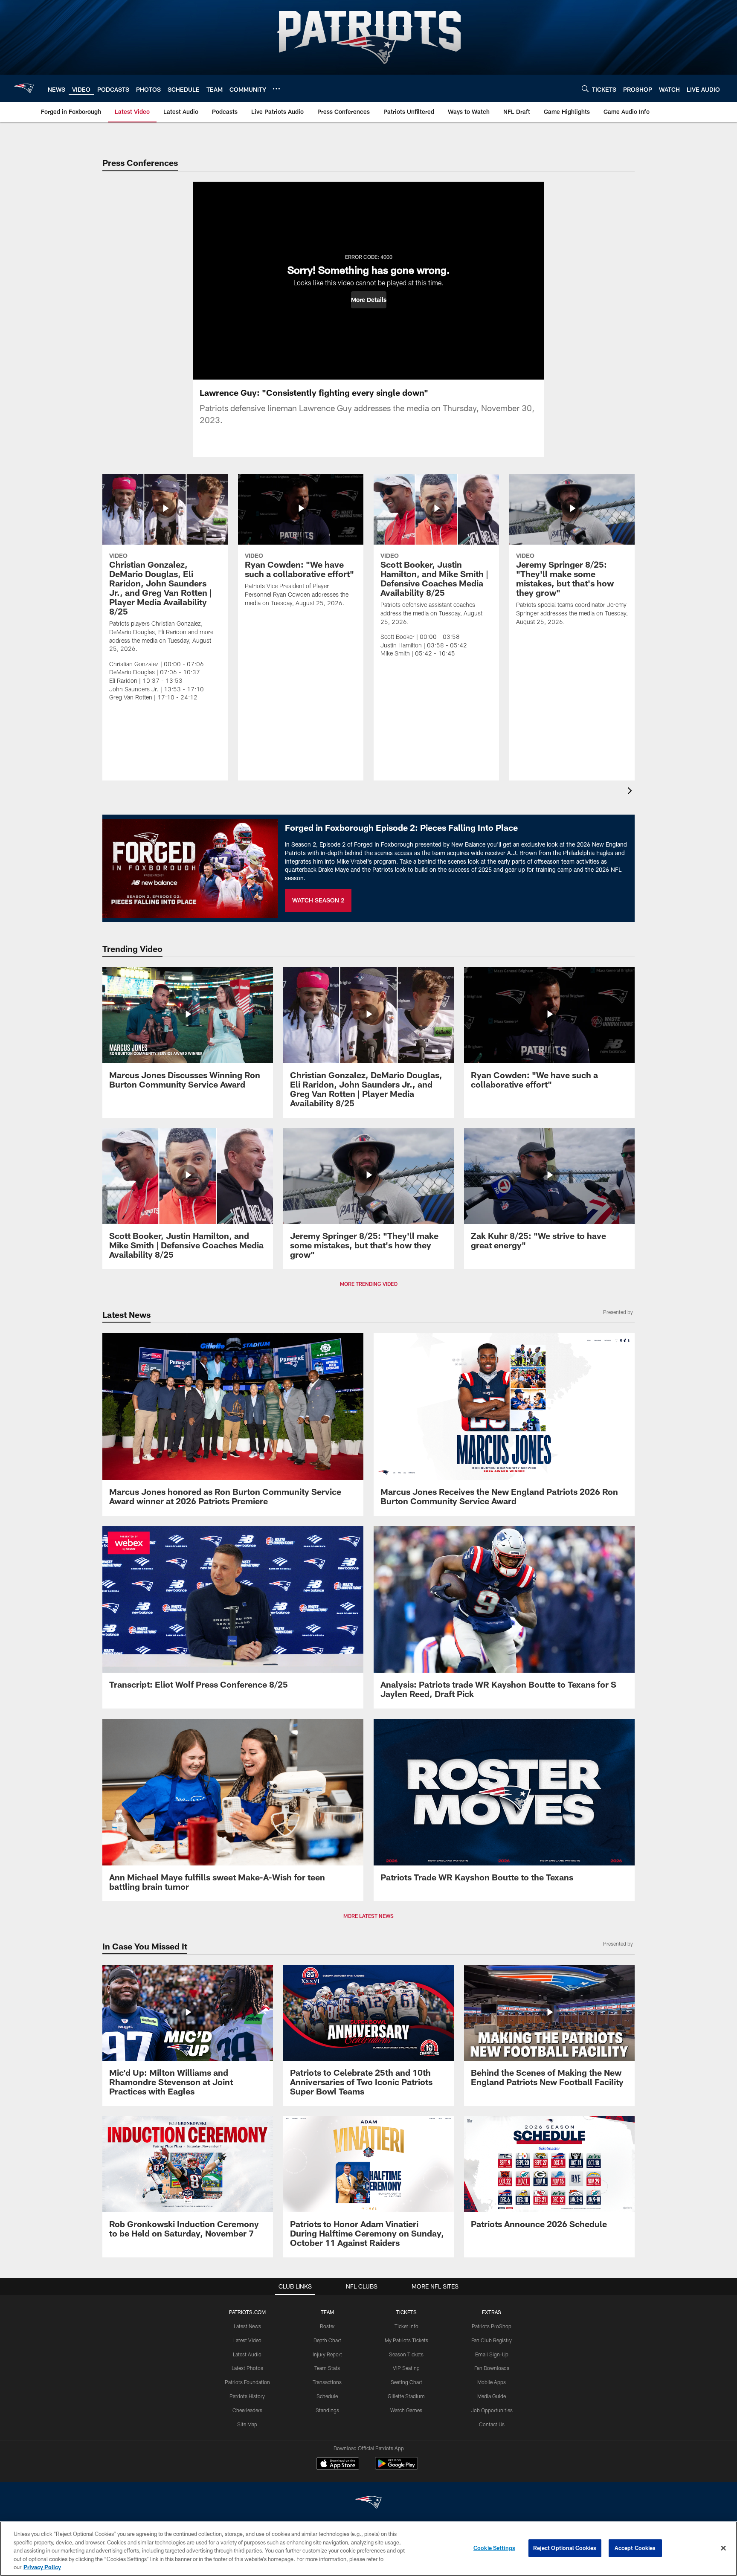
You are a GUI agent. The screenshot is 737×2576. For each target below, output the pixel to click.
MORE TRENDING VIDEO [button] (369, 1284)
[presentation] (631, 792)
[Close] (723, 2548)
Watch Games (406, 2410)
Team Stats (327, 2368)
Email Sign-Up (492, 2354)
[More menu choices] (276, 89)
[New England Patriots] (368, 2503)
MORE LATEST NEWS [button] (368, 1916)
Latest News (247, 2326)
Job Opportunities (492, 2410)
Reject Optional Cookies (565, 2548)
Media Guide (492, 2396)
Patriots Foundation (247, 2382)
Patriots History (247, 2396)
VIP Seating (406, 2368)
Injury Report (327, 2354)
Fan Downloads (492, 2368)
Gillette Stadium (406, 2396)
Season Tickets (406, 2354)
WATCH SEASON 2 (318, 900)
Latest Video (247, 2340)
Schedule (327, 2396)
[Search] (585, 88)
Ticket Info (406, 2326)
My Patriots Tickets (406, 2340)
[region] (368, 2549)
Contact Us (492, 2424)
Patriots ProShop (492, 2326)
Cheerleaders (247, 2410)
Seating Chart (406, 2382)
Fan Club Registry (492, 2340)
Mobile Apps (492, 2382)
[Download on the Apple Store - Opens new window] (338, 2465)
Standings (327, 2410)
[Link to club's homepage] (24, 88)
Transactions (327, 2382)
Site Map (247, 2424)
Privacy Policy (42, 2567)
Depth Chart (327, 2340)
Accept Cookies (635, 2548)
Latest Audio (247, 2354)
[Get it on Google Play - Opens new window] (396, 2468)
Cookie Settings (494, 2548)
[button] (369, 300)
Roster (327, 2326)
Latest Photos (247, 2368)
